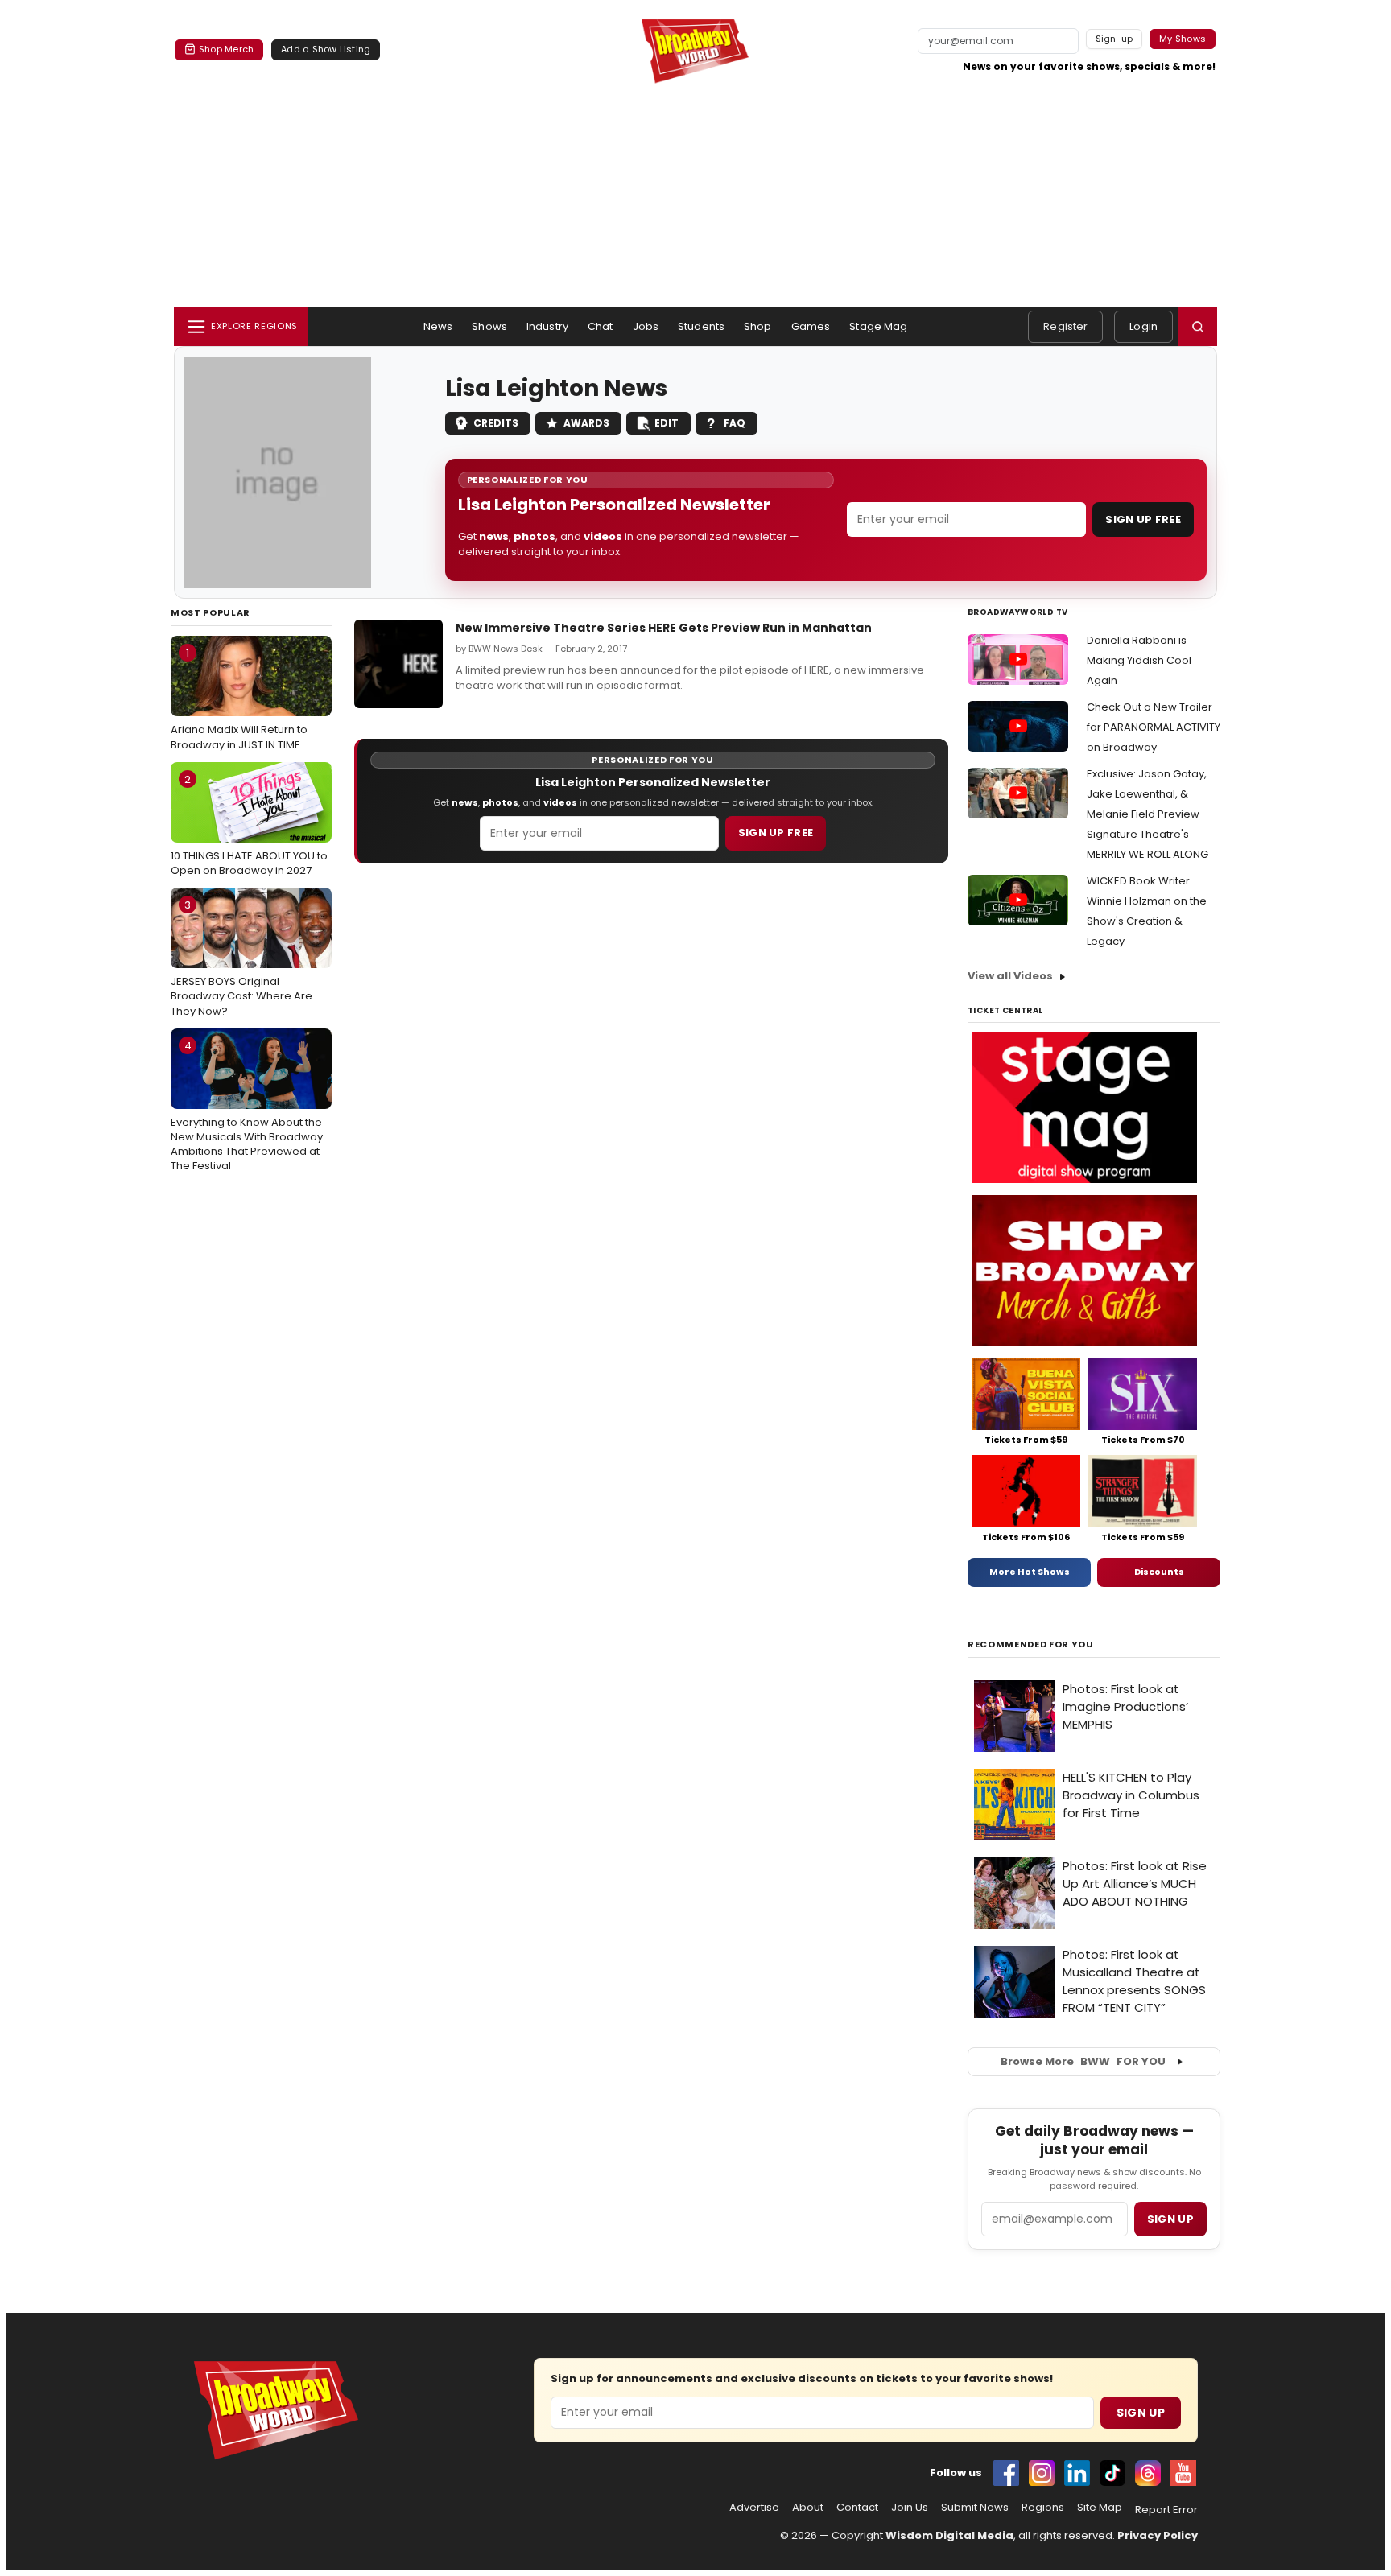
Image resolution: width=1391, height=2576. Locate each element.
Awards (586, 423)
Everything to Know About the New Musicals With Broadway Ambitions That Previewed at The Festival (247, 1106)
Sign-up (1114, 39)
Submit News (975, 2508)
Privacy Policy (1158, 2535)
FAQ (735, 423)
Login (1143, 326)
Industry (547, 326)
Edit (667, 423)
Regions (1043, 2508)
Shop (758, 326)
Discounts (1159, 1572)
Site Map (1100, 2508)
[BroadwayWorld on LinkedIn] (1077, 2473)
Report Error (1166, 2510)
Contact (857, 2508)
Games (811, 326)
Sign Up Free (1143, 519)
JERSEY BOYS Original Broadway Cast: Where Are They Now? (241, 958)
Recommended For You (1031, 1645)
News (438, 326)
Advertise (754, 2508)
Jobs (646, 326)
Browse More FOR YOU (1083, 2061)
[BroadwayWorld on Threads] (1148, 2473)
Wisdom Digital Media (949, 2535)
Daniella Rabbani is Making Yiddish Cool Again (1139, 660)
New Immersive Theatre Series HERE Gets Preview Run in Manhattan (664, 628)
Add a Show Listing (326, 49)
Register (1065, 326)
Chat (601, 326)
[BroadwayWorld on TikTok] (1112, 2473)
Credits (496, 423)
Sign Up (1141, 2413)
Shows (489, 326)
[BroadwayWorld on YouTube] (1183, 2473)
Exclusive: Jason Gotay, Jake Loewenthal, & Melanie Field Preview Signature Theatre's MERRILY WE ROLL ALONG (1147, 814)
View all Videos (1010, 976)
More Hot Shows (1030, 1572)
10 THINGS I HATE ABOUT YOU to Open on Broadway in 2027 (249, 825)
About (808, 2508)
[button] (1198, 327)
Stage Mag (878, 326)
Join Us (910, 2508)
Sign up (1170, 2219)
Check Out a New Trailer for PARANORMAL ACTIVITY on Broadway (1154, 727)
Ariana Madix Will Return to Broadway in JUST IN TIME (239, 699)
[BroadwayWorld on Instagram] (1042, 2473)
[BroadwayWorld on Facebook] (1006, 2473)
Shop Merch (226, 49)
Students (701, 326)
